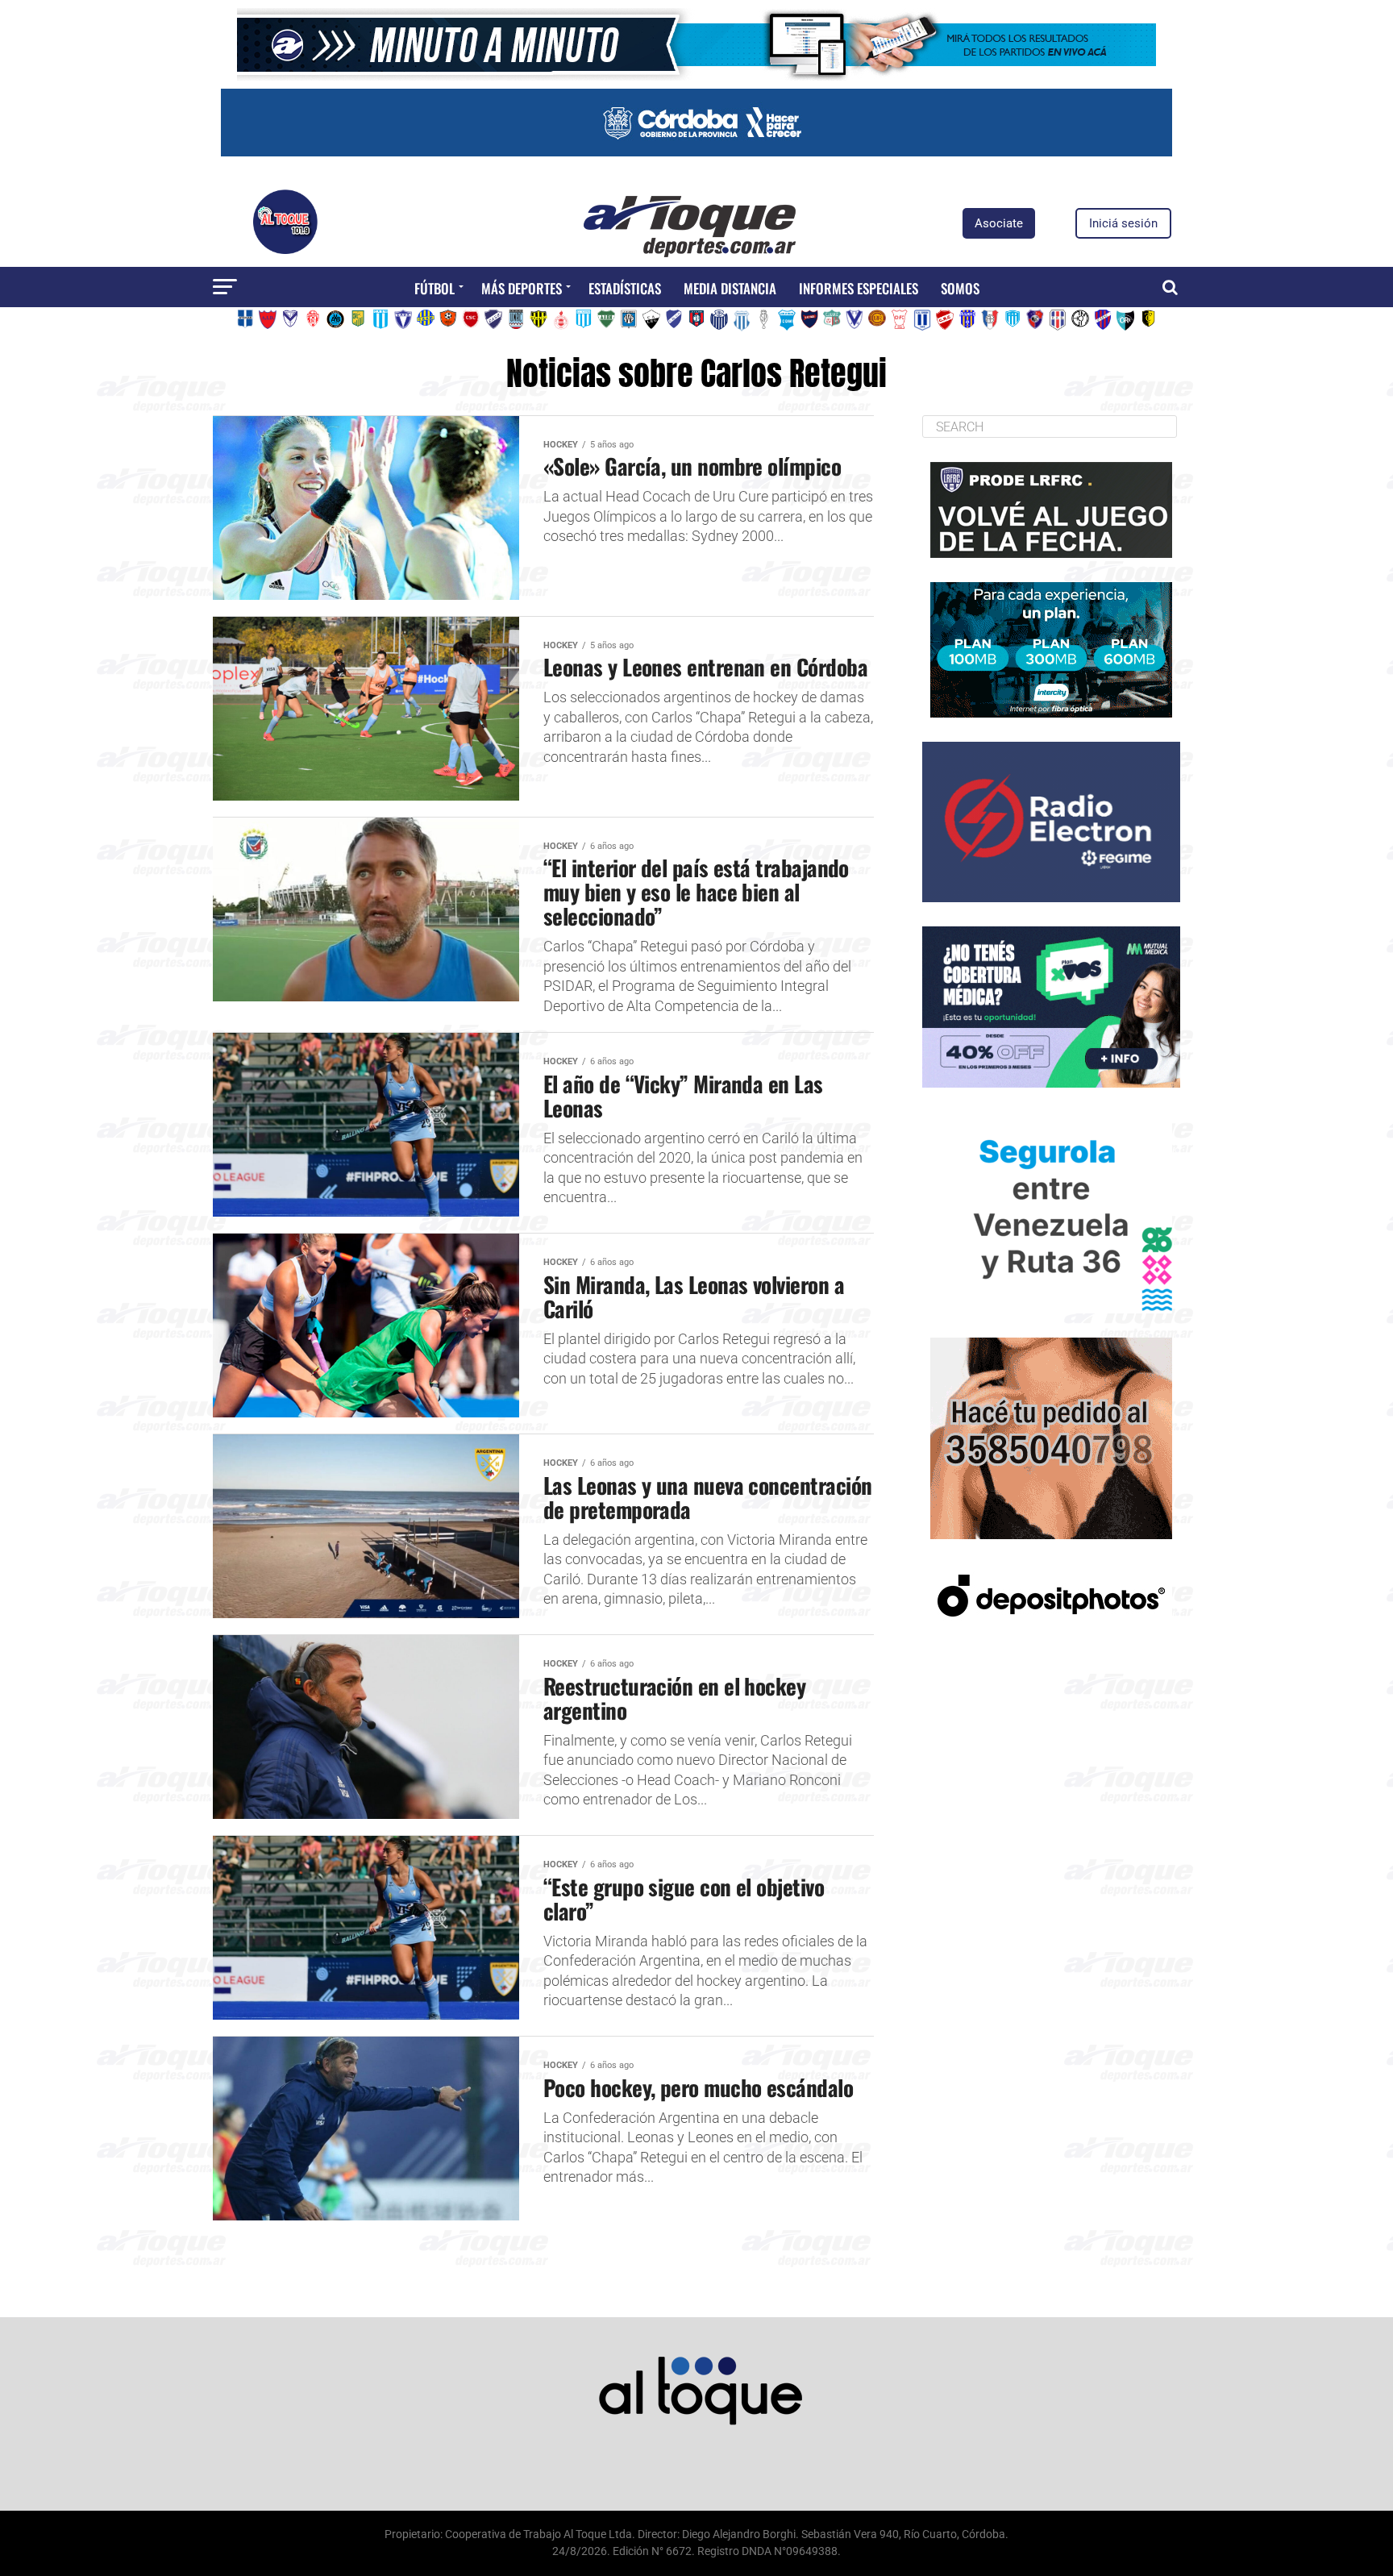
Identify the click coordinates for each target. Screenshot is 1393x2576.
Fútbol (435, 288)
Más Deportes (522, 288)
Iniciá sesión (1123, 223)
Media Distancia (730, 288)
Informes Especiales (859, 288)
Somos (960, 288)
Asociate (999, 223)
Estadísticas (625, 288)
